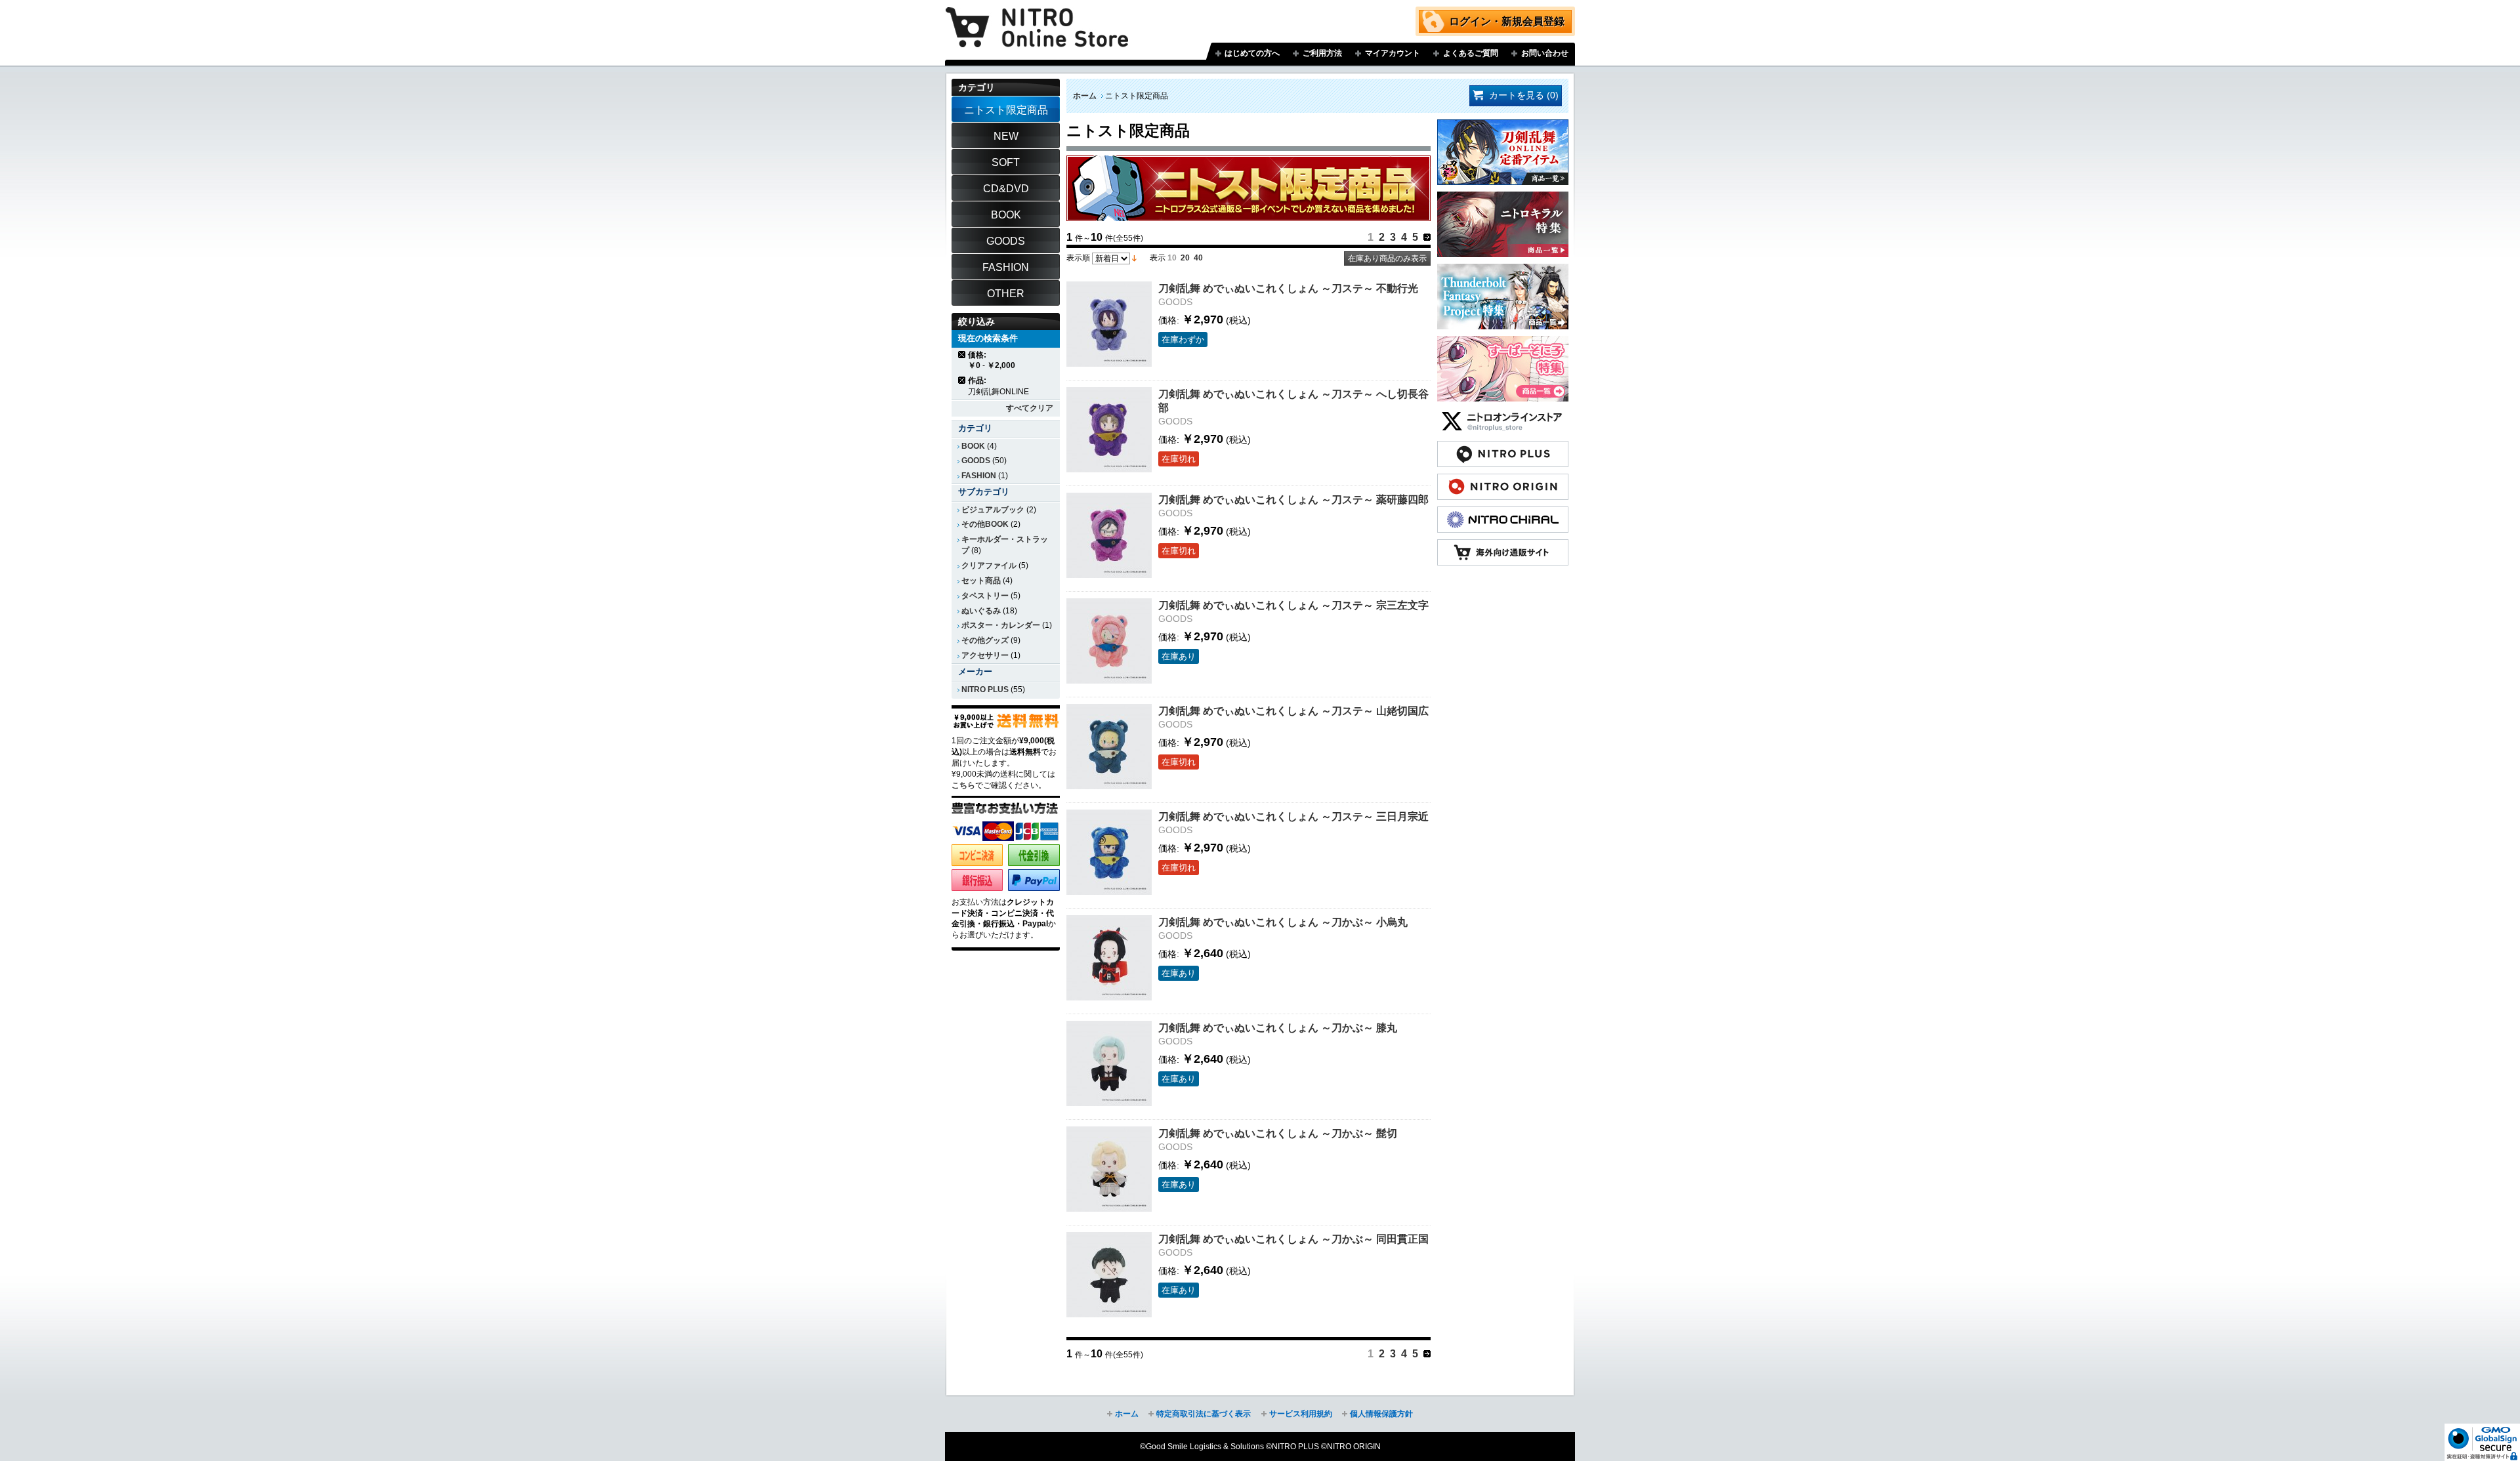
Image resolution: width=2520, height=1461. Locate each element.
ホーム (1085, 96)
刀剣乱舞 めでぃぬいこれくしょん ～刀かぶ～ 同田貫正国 (1293, 1239)
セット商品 (981, 581)
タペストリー (985, 596)
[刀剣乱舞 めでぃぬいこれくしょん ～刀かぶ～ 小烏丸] (1109, 958)
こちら (963, 785)
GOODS (976, 461)
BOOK (973, 446)
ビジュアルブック (993, 510)
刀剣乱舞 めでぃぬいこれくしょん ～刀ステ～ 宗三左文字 (1293, 605)
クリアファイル (989, 566)
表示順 (1078, 258)
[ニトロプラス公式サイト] (1503, 447)
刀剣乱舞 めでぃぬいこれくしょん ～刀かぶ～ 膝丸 (1278, 1027)
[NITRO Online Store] (1503, 546)
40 (1198, 258)
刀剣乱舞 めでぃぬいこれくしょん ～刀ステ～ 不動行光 (1288, 288)
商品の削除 (962, 355)
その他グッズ (985, 640)
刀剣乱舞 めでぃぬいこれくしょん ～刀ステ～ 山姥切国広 (1293, 710)
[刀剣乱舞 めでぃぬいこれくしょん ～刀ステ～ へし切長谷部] (1109, 430)
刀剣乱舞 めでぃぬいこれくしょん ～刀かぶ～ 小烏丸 (1283, 922)
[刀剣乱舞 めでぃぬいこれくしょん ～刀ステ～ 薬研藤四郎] (1109, 535)
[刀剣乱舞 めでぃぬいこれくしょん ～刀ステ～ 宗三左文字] (1109, 641)
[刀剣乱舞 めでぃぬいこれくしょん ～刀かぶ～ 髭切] (1109, 1169)
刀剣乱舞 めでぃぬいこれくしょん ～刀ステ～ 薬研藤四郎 (1293, 499)
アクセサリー (985, 655)
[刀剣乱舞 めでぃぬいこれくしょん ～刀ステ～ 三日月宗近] (1109, 852)
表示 (1158, 258)
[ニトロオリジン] (1503, 480)
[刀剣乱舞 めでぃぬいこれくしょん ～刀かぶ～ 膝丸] (1109, 1063)
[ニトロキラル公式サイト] (1503, 513)
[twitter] (1503, 415)
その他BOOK (985, 524)
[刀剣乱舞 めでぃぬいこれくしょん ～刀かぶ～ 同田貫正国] (1109, 1275)
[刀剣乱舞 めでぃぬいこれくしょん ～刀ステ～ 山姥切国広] (1109, 747)
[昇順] (1134, 258)
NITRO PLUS (985, 689)
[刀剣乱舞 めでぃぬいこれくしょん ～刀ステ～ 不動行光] (1109, 324)
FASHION (979, 476)
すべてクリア (1030, 408)
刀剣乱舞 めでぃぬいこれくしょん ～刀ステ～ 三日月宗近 (1293, 816)
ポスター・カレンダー (1001, 625)
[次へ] (1427, 237)
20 (1185, 258)
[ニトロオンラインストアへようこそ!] (1037, 18)
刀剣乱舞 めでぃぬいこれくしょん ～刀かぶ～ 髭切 (1278, 1133)
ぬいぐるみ (981, 611)
